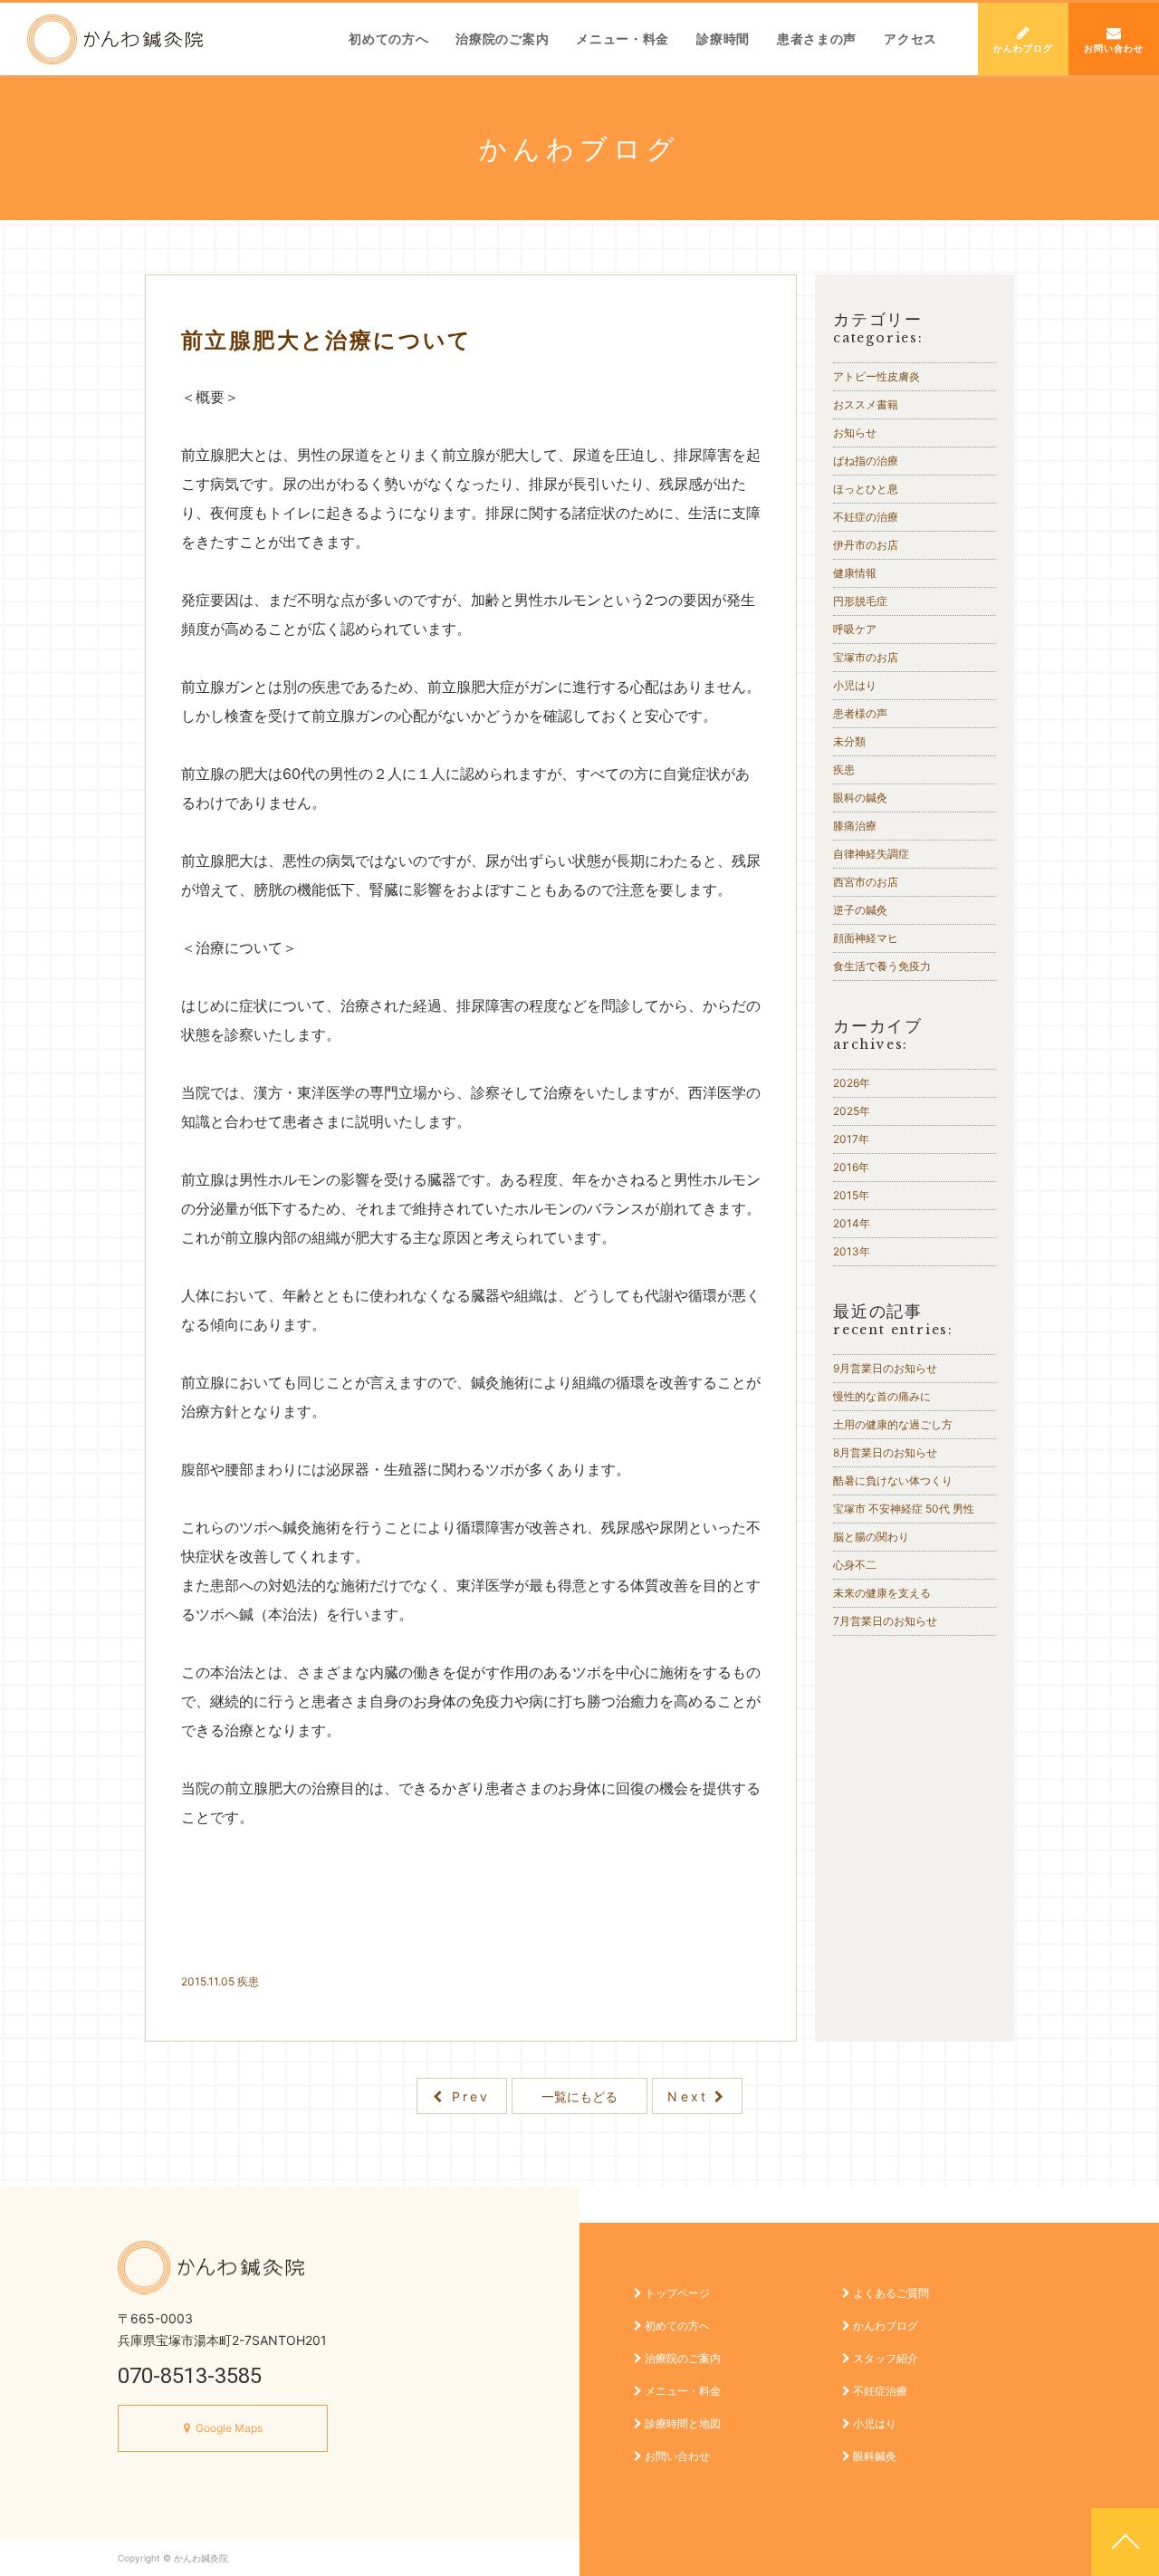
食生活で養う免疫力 (882, 966)
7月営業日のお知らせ (885, 1621)
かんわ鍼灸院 (115, 39)
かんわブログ (1023, 48)
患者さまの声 (817, 38)
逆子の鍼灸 (860, 910)
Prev (468, 2096)
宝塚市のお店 (866, 657)
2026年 (852, 1083)
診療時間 (723, 38)
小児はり (855, 685)
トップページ (676, 2293)
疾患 (248, 1981)
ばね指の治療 (866, 461)
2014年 (852, 1223)
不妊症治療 (879, 2391)
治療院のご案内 (502, 38)
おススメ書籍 (866, 404)
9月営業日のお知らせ (885, 1368)
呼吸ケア (855, 629)
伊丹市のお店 (866, 545)
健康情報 (855, 573)
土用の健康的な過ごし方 (893, 1424)
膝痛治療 (855, 826)
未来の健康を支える (882, 1593)
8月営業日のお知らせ (885, 1452)
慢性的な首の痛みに (882, 1396)
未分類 (849, 741)
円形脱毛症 (860, 601)
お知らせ (855, 433)
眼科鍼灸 (873, 2456)
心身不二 (860, 1565)
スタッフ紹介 (884, 2358)
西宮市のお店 (866, 882)
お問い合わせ (1114, 48)
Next (691, 2096)
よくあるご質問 (890, 2293)
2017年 (851, 1139)
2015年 (851, 1195)
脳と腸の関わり (871, 1537)
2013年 (852, 1251)
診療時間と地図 (681, 2423)
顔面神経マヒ (866, 938)
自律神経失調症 (871, 854)
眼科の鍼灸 (860, 798)
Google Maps (229, 2428)
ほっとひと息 (866, 489)
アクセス (910, 38)
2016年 (851, 1167)
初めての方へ (388, 38)
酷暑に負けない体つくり (893, 1480)
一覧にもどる (579, 2096)
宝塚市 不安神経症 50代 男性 (904, 1509)
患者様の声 (860, 713)
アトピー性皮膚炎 (876, 376)
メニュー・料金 (623, 38)
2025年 (852, 1111)
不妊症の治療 (866, 517)
